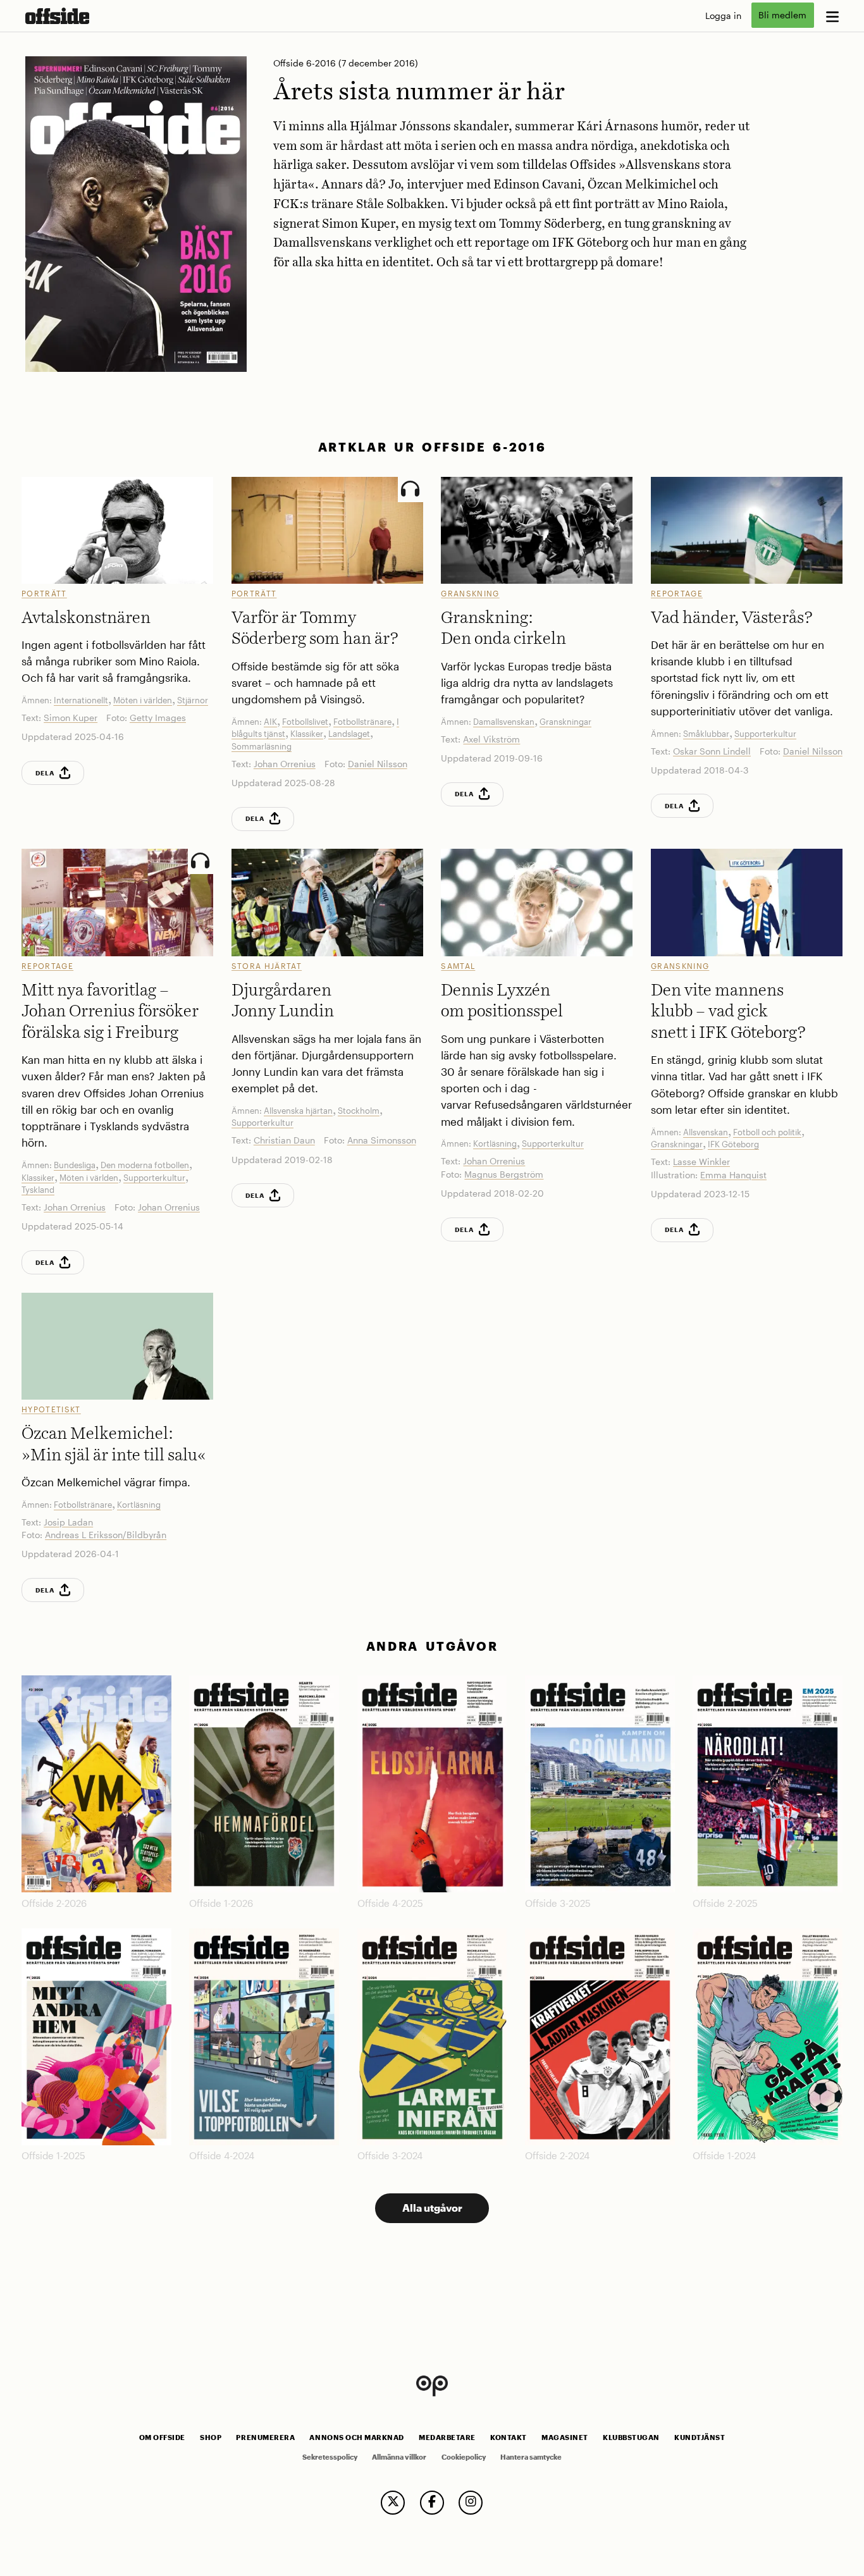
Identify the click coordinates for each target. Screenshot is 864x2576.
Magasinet (565, 2437)
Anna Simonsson (382, 1140)
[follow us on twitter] (393, 2503)
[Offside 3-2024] (432, 2037)
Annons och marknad (357, 2437)
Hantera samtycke (531, 2457)
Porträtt (44, 593)
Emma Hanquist (733, 1175)
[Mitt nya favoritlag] (117, 903)
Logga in (723, 15)
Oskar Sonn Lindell (712, 751)
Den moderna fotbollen (145, 1165)
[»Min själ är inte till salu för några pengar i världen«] (117, 1347)
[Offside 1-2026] (264, 1784)
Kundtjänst (700, 2437)
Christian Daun (284, 1140)
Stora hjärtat (267, 966)
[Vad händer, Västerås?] (747, 531)
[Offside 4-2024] (264, 2037)
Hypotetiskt (51, 1409)
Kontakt (509, 2437)
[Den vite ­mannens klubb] (747, 903)
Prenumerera (265, 2437)
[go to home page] (57, 16)
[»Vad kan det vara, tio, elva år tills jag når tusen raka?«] (327, 903)
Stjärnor (193, 700)
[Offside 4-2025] (432, 1784)
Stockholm (359, 1111)
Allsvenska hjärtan (298, 1111)
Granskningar (565, 722)
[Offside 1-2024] (768, 2037)
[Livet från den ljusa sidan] (327, 531)
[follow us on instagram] (471, 2503)
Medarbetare (447, 2437)
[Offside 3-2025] (600, 1784)
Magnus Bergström (504, 1174)
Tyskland (38, 1190)
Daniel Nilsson (378, 764)
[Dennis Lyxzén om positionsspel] (537, 903)
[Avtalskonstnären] (117, 531)
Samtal (458, 966)
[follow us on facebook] (432, 2503)
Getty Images (158, 718)
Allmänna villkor (399, 2457)
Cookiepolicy (464, 2457)
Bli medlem (782, 15)
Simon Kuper (71, 718)
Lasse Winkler (701, 1162)
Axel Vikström (491, 739)
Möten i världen (143, 700)
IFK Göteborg (733, 1144)
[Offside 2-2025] (768, 1784)
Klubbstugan (631, 2437)
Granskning (470, 593)
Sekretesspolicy (330, 2457)
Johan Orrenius (285, 764)
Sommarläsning (262, 746)
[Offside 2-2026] (96, 1784)
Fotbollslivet (305, 722)
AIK (270, 722)
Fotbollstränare (362, 722)
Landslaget (349, 734)
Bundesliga (75, 1165)
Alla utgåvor (432, 2208)
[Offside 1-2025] (96, 2037)
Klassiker (307, 734)
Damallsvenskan (504, 722)
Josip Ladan (68, 1522)
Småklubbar (706, 734)
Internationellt (81, 700)
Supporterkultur (765, 734)
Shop (211, 2437)
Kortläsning (495, 1143)
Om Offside (162, 2437)
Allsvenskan (706, 1132)
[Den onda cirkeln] (537, 531)
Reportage (677, 593)
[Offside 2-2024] (600, 2037)
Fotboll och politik (767, 1132)
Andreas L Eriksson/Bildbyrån (106, 1535)
